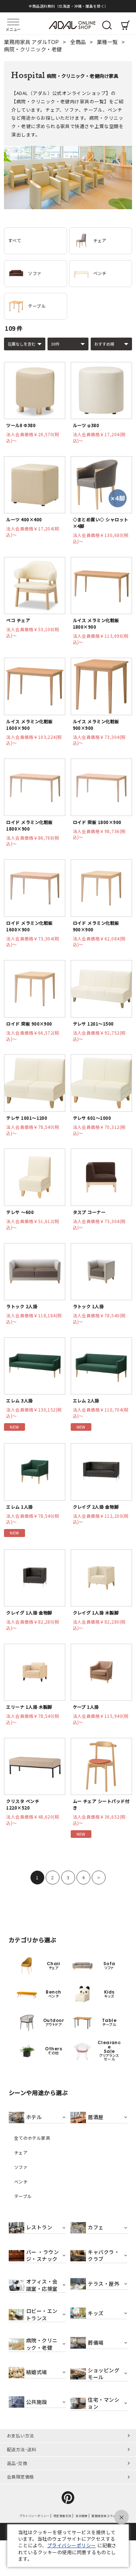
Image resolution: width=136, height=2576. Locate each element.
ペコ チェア (18, 620)
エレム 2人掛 (86, 1400)
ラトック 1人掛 (88, 1306)
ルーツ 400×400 (24, 519)
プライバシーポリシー (72, 2545)
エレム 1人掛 (19, 1507)
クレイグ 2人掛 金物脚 (96, 1507)
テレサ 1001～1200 (27, 1118)
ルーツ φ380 (86, 425)
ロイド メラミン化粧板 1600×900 (29, 926)
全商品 (79, 42)
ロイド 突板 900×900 (29, 1024)
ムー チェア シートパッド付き (101, 1804)
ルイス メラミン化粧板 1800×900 (96, 623)
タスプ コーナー (89, 1212)
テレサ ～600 (20, 1212)
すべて (15, 240)
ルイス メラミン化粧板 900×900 (96, 724)
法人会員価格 (33, 437)
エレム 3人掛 (19, 1400)
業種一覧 (108, 42)
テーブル (37, 306)
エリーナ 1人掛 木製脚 (29, 1707)
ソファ (35, 273)
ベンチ (100, 273)
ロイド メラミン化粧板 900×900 (96, 926)
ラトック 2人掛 (22, 1306)
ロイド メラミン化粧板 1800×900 (29, 825)
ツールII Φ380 (21, 425)
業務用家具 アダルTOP (32, 42)
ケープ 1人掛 (86, 1707)
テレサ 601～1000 (92, 1118)
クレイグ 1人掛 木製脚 (96, 1613)
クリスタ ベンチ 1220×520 (23, 1804)
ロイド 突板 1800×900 (97, 822)
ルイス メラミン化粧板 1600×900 (29, 724)
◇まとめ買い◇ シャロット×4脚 (101, 523)
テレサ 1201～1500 (93, 1024)
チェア (100, 240)
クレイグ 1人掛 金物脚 (29, 1613)
